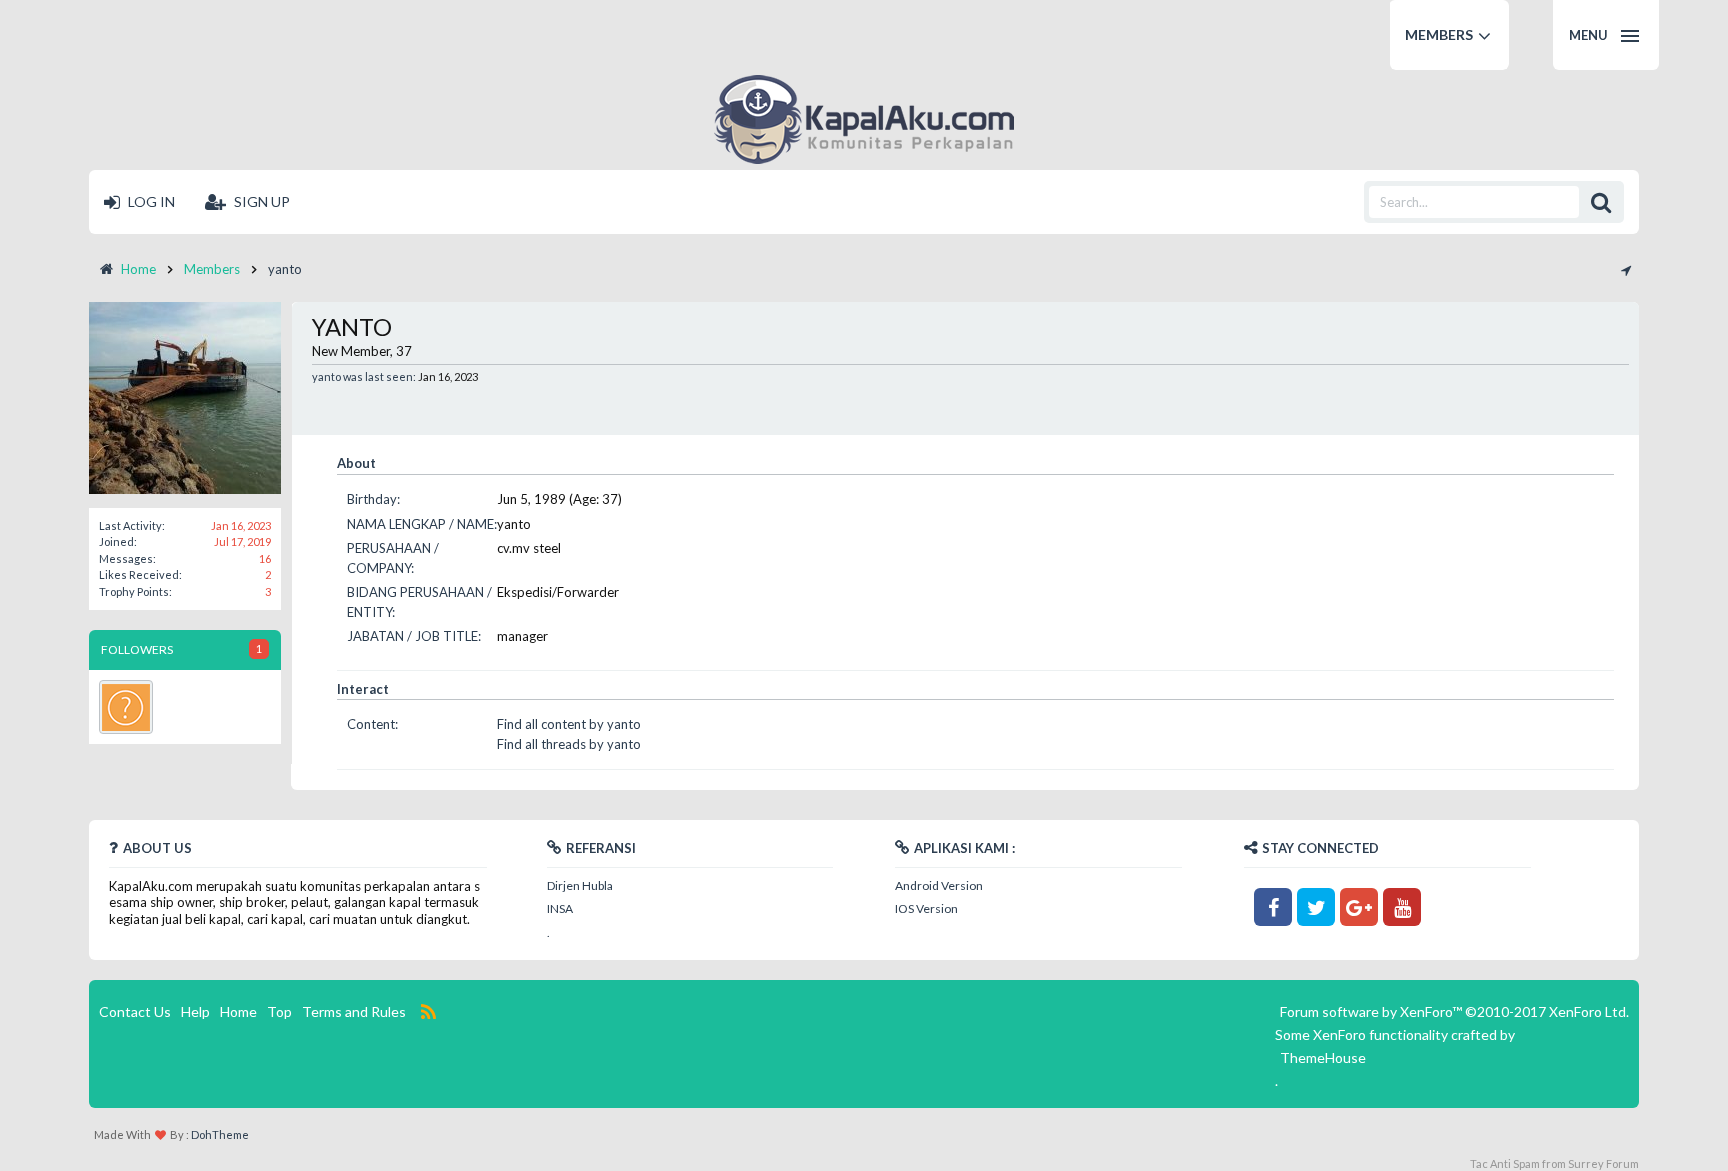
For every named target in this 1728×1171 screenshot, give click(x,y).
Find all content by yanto (569, 724)
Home (238, 1011)
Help (195, 1011)
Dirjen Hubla (580, 885)
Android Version (939, 885)
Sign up (260, 201)
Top (279, 1011)
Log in (150, 201)
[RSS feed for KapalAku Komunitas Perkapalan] (428, 1012)
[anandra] (126, 707)
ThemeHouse (1323, 1057)
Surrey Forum (1603, 1163)
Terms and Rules (354, 1011)
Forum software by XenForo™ (1454, 1011)
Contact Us (135, 1011)
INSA (560, 908)
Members (1439, 34)
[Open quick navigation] (1625, 269)
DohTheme (220, 1134)
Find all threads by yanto (569, 744)
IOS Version (926, 908)
